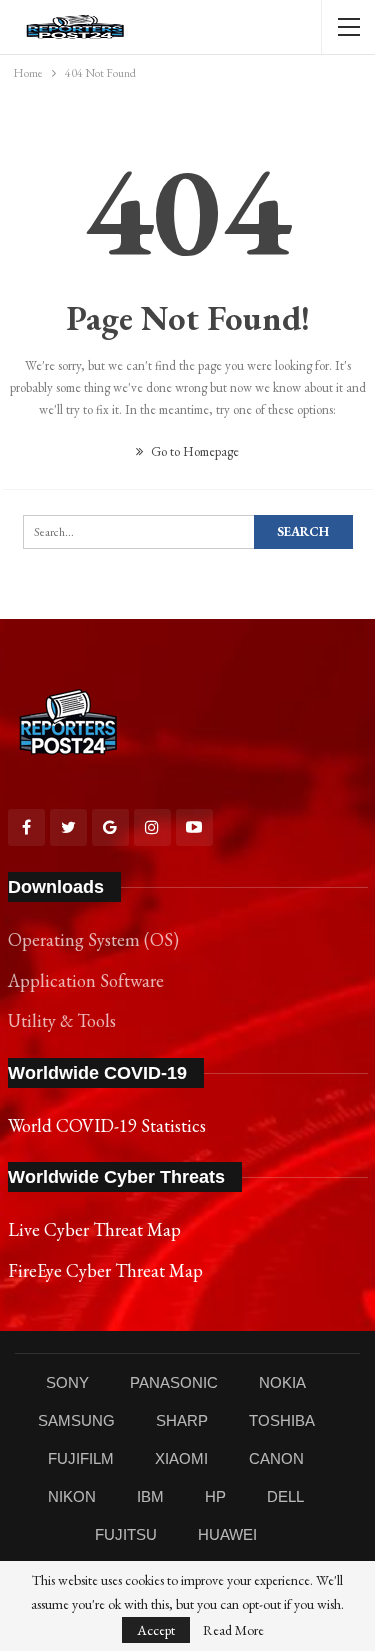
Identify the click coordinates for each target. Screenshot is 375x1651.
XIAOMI (181, 1458)
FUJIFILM (81, 1458)
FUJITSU (126, 1534)
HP (215, 1496)
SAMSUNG (76, 1420)
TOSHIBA (282, 1420)
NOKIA (282, 1382)
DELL (285, 1496)
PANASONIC (174, 1382)
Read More (233, 1630)
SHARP (182, 1420)
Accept (156, 1630)
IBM (150, 1496)
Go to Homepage (193, 451)
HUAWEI (227, 1534)
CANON (276, 1458)
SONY (67, 1382)
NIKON (72, 1496)
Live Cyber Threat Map (94, 1229)
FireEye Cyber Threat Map (105, 1270)
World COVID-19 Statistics (107, 1125)
